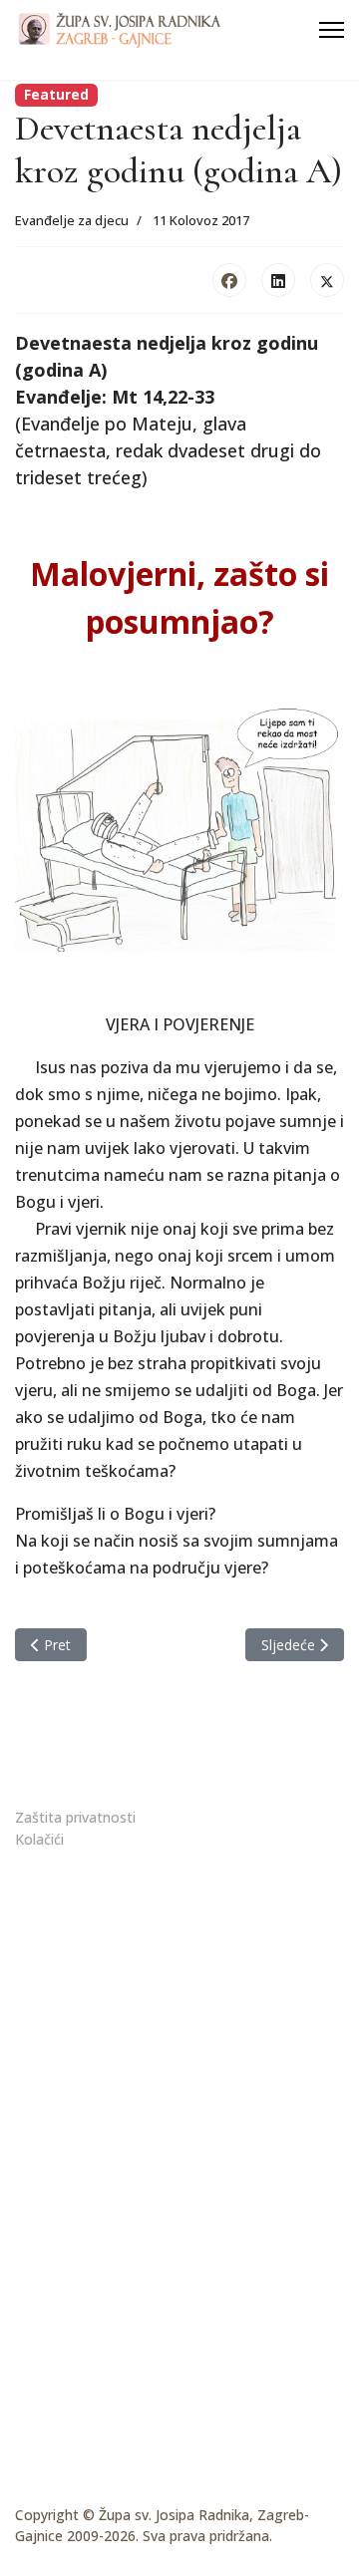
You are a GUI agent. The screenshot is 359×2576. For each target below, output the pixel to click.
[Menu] (332, 30)
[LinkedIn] (278, 280)
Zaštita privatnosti (75, 1817)
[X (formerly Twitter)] (327, 280)
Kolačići (39, 1839)
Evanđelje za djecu (72, 220)
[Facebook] (229, 280)
